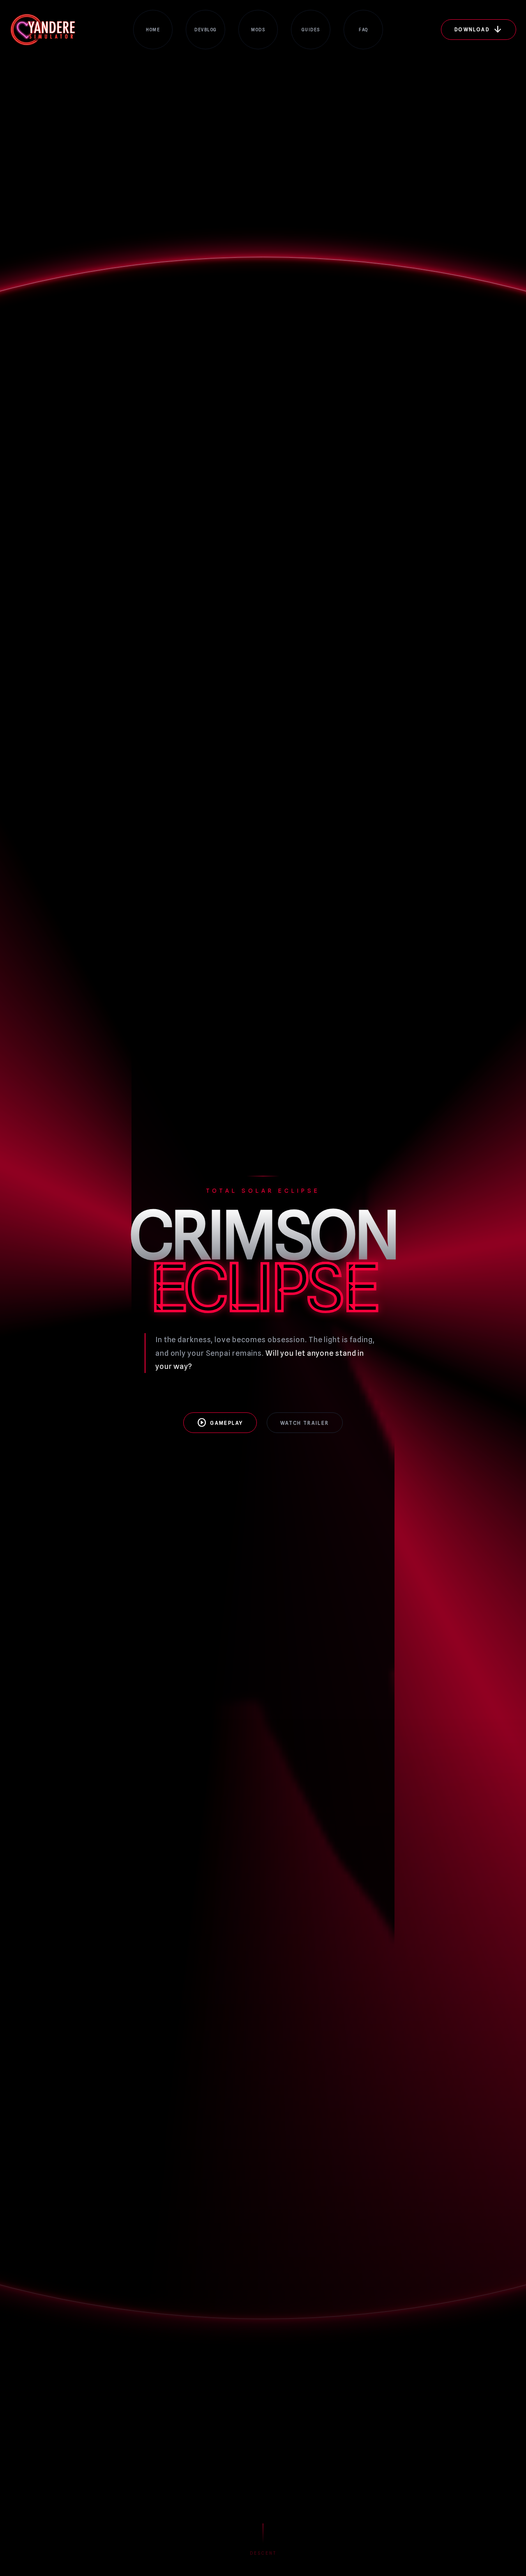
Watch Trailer (305, 1423)
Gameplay (220, 1423)
